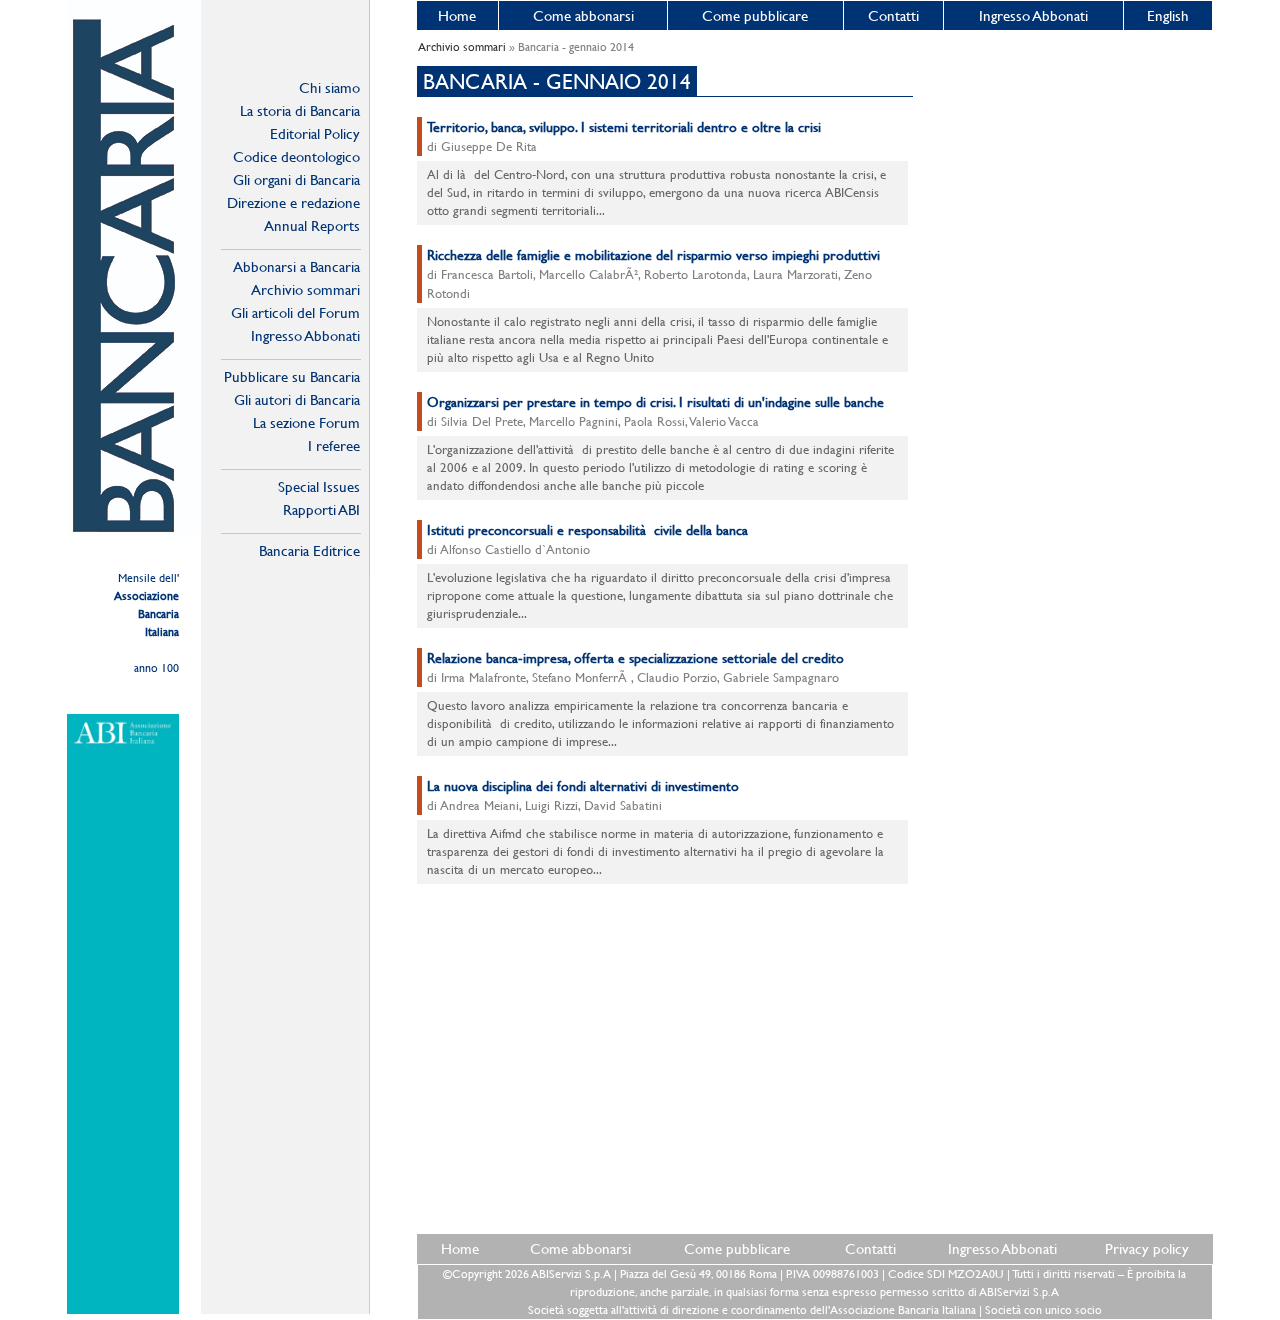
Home (457, 15)
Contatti (893, 15)
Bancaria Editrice (309, 550)
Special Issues (319, 486)
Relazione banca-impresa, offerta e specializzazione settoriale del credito (635, 658)
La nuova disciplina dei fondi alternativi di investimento (583, 786)
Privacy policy (1147, 1248)
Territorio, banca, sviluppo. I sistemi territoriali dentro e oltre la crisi (624, 127)
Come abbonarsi (583, 15)
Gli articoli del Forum (295, 312)
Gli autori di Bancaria (297, 399)
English (1168, 15)
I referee (334, 445)
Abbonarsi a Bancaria (296, 266)
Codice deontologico (296, 156)
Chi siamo (329, 87)
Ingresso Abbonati (1033, 15)
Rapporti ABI (321, 509)
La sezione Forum (306, 422)
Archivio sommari (305, 289)
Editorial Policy (315, 133)
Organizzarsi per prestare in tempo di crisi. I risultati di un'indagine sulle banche (655, 402)
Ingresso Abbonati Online (305, 336)
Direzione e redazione (293, 202)
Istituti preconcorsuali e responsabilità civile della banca (587, 530)
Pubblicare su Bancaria (292, 376)
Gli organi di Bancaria (296, 179)
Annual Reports (312, 225)
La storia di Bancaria (300, 110)
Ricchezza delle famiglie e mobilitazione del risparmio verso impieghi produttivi (653, 255)
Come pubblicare (755, 15)
